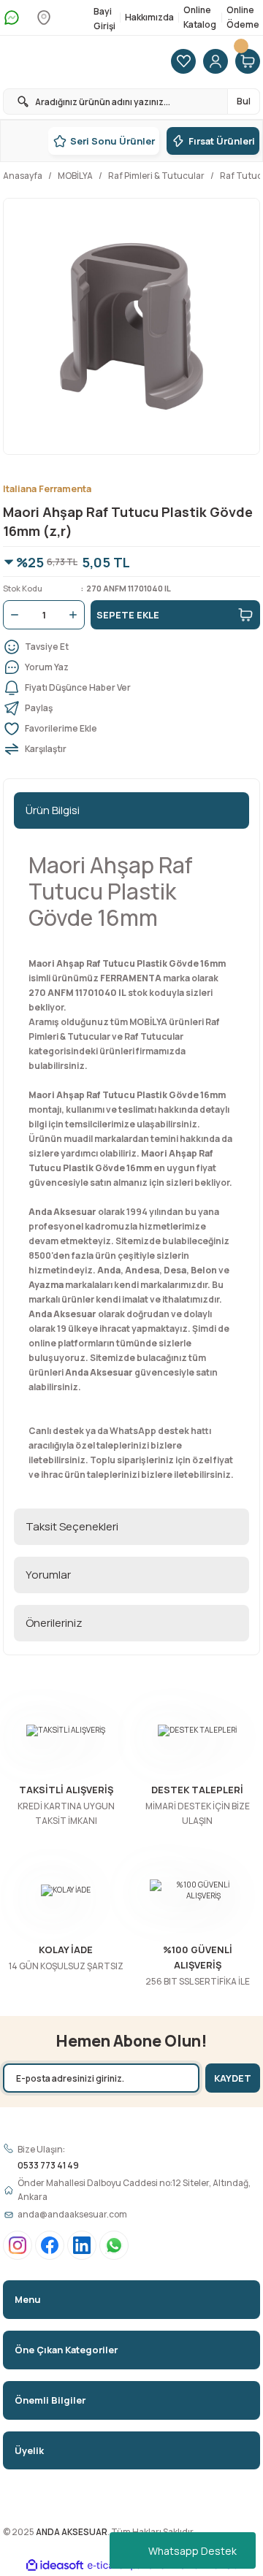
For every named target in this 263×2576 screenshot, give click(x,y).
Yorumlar (48, 1575)
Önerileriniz (54, 1623)
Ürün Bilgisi (53, 810)
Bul (244, 101)
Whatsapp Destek (193, 2551)
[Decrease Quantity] (12, 615)
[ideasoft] (55, 2566)
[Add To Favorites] (131, 729)
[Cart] (248, 62)
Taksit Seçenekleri (72, 1526)
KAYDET (233, 2078)
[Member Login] (216, 62)
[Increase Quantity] (76, 615)
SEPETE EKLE (128, 615)
